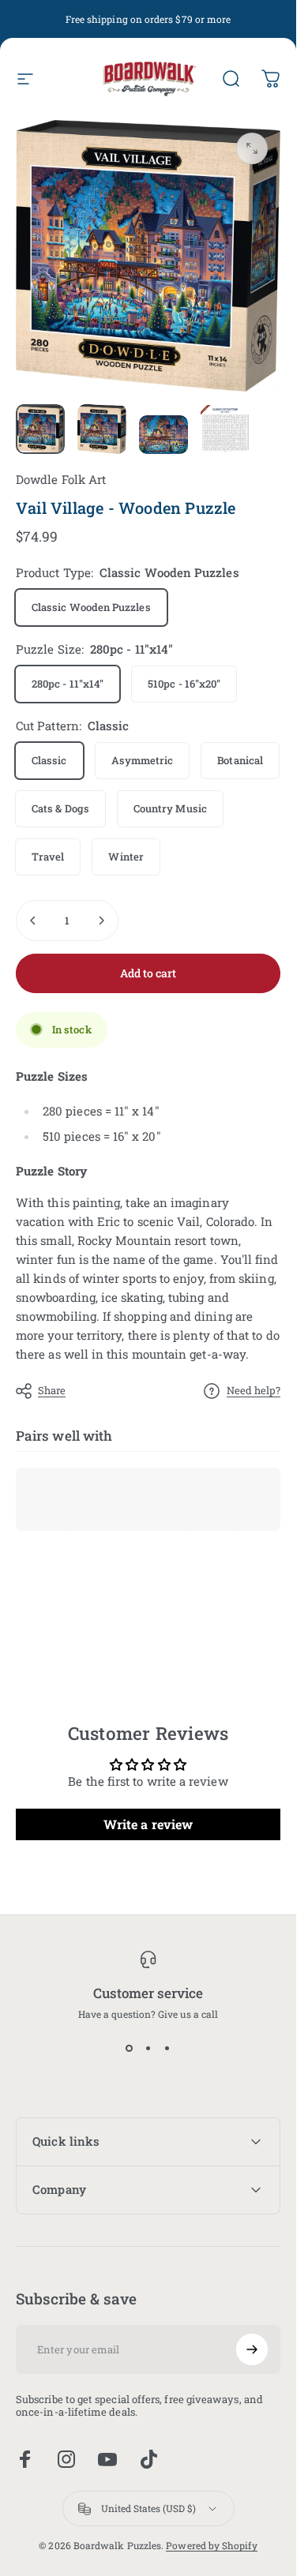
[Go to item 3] (163, 435)
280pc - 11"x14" (68, 684)
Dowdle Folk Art (61, 479)
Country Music (170, 808)
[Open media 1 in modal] (252, 148)
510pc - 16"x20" (184, 684)
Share (52, 1390)
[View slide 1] (130, 2049)
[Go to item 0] (40, 429)
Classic (49, 760)
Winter (126, 857)
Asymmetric (143, 760)
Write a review (148, 1824)
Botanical (240, 760)
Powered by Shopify (211, 2545)
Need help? (254, 1390)
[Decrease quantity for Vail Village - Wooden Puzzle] (33, 921)
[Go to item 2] (102, 429)
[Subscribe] (252, 2349)
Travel (48, 857)
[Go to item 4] (225, 429)
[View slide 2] (148, 2049)
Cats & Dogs (60, 808)
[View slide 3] (167, 2049)
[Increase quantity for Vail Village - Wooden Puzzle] (101, 921)
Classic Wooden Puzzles (91, 607)
